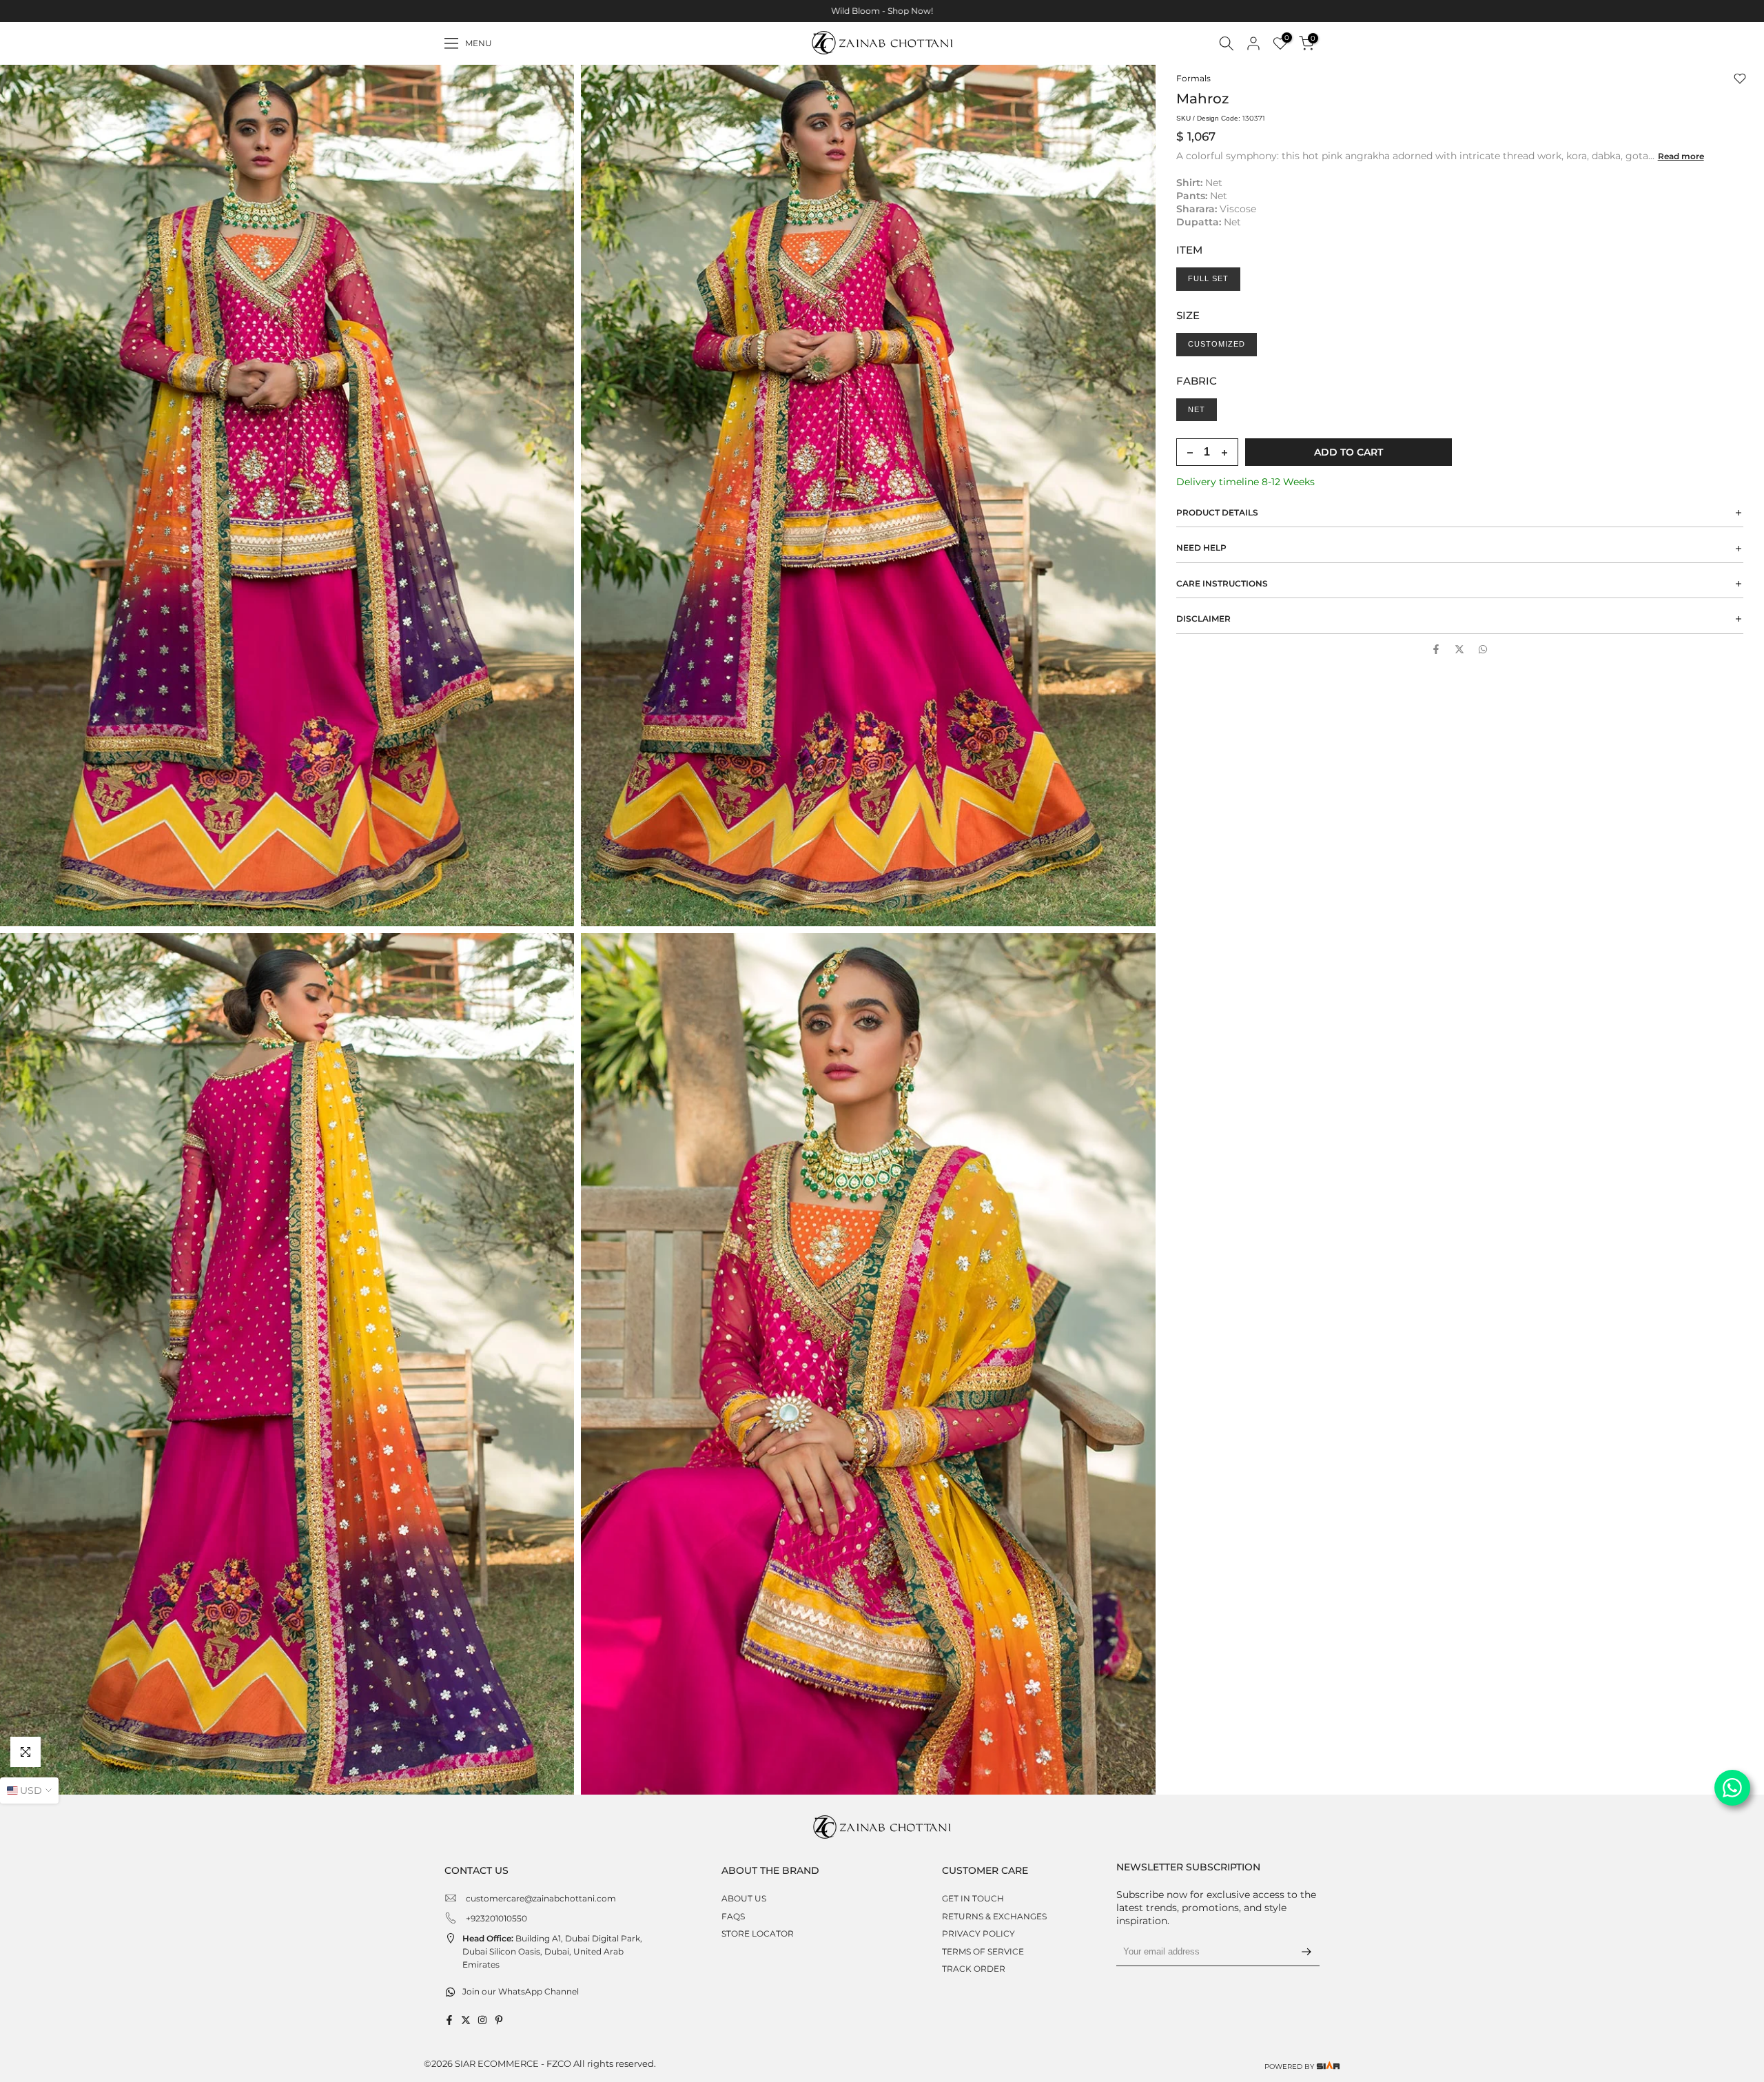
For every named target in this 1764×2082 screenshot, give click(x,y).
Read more (1681, 156)
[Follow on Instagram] (482, 2020)
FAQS (733, 1916)
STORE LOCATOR (758, 1933)
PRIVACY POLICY (978, 1933)
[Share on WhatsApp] (1483, 649)
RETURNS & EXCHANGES (994, 1916)
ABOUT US (744, 1898)
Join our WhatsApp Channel (521, 1991)
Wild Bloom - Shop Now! (882, 11)
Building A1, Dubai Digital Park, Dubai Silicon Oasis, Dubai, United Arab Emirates (552, 1951)
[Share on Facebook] (1436, 649)
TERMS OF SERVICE (983, 1951)
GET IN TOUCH (973, 1898)
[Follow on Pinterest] (499, 2020)
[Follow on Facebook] (449, 2020)
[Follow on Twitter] (466, 2020)
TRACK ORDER (974, 1969)
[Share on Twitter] (1459, 649)
